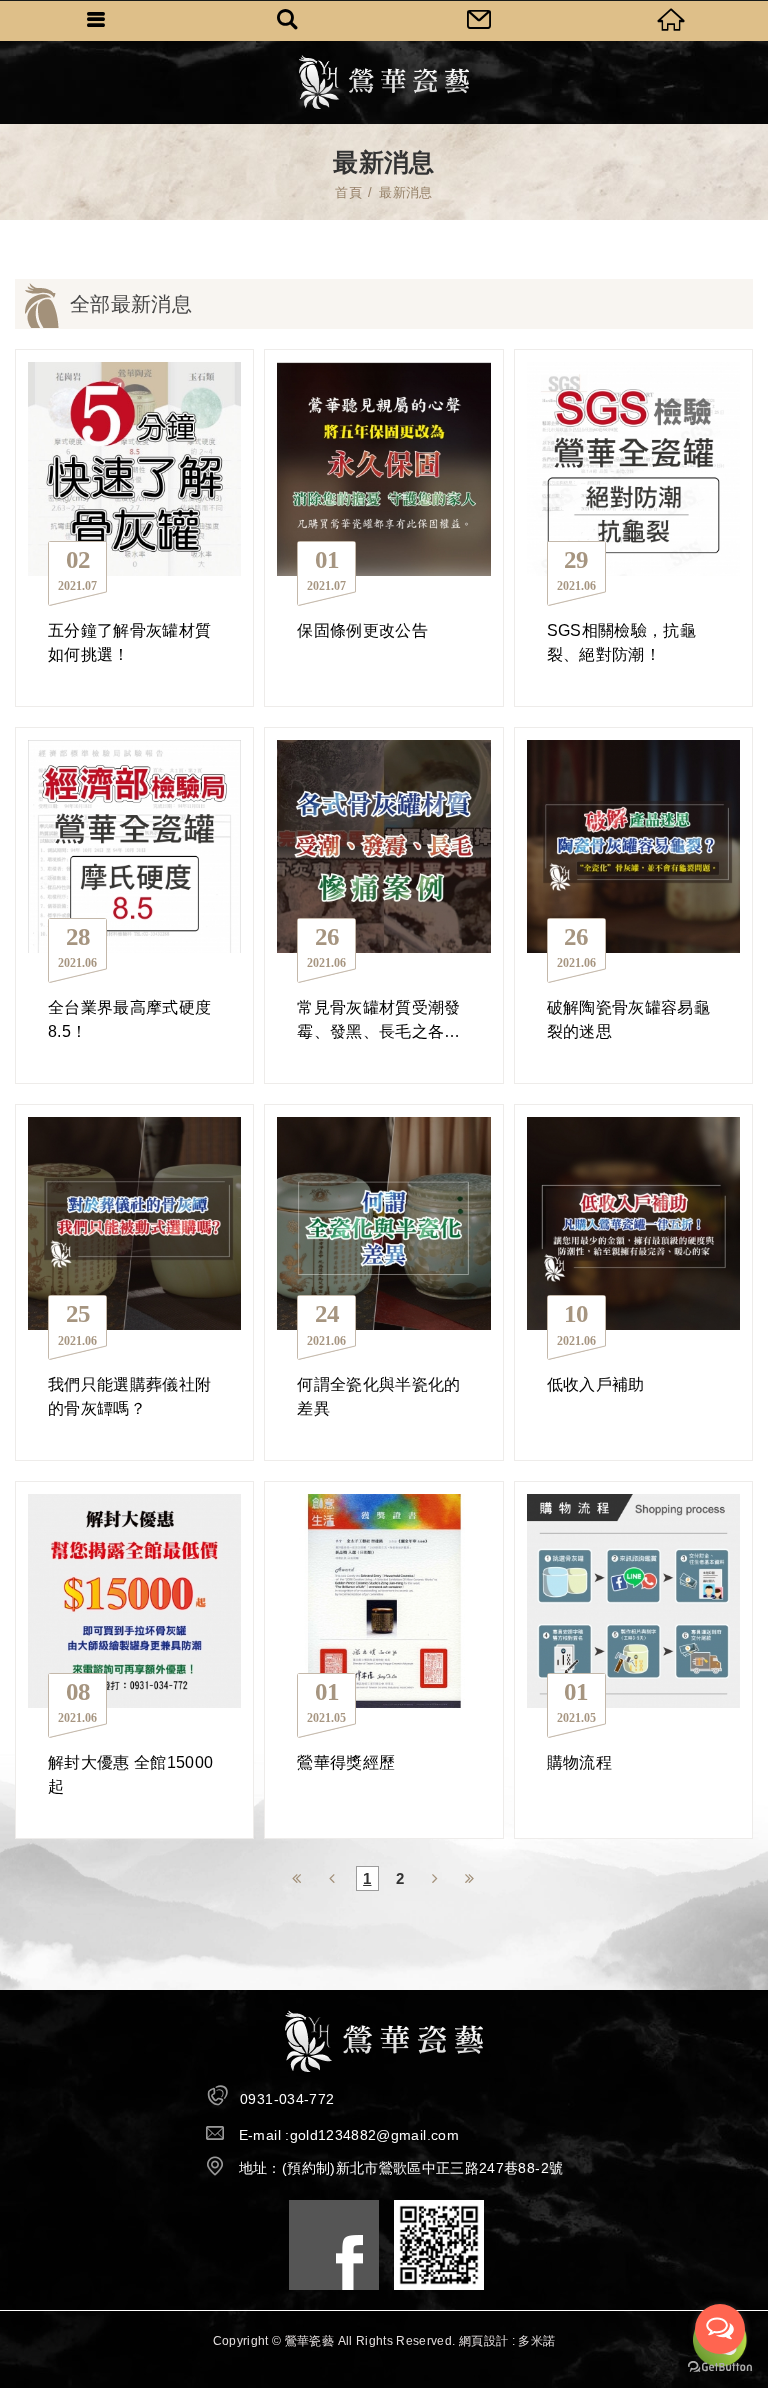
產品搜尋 (288, 20)
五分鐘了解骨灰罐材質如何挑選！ (134, 527)
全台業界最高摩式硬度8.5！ (134, 905)
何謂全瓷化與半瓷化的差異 (383, 1282)
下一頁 (435, 1876)
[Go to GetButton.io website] (720, 2367)
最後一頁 (470, 1876)
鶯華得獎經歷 (383, 1659)
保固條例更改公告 (383, 527)
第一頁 (297, 1876)
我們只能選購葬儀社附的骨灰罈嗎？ (134, 1282)
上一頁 (332, 1876)
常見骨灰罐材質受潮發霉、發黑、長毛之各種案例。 (383, 905)
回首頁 (672, 20)
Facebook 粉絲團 (334, 2245)
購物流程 (633, 1659)
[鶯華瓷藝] (384, 82)
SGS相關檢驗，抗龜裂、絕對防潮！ (633, 527)
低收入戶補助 (633, 1282)
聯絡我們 (480, 20)
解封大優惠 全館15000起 (134, 1659)
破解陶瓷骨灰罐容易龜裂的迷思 (633, 905)
